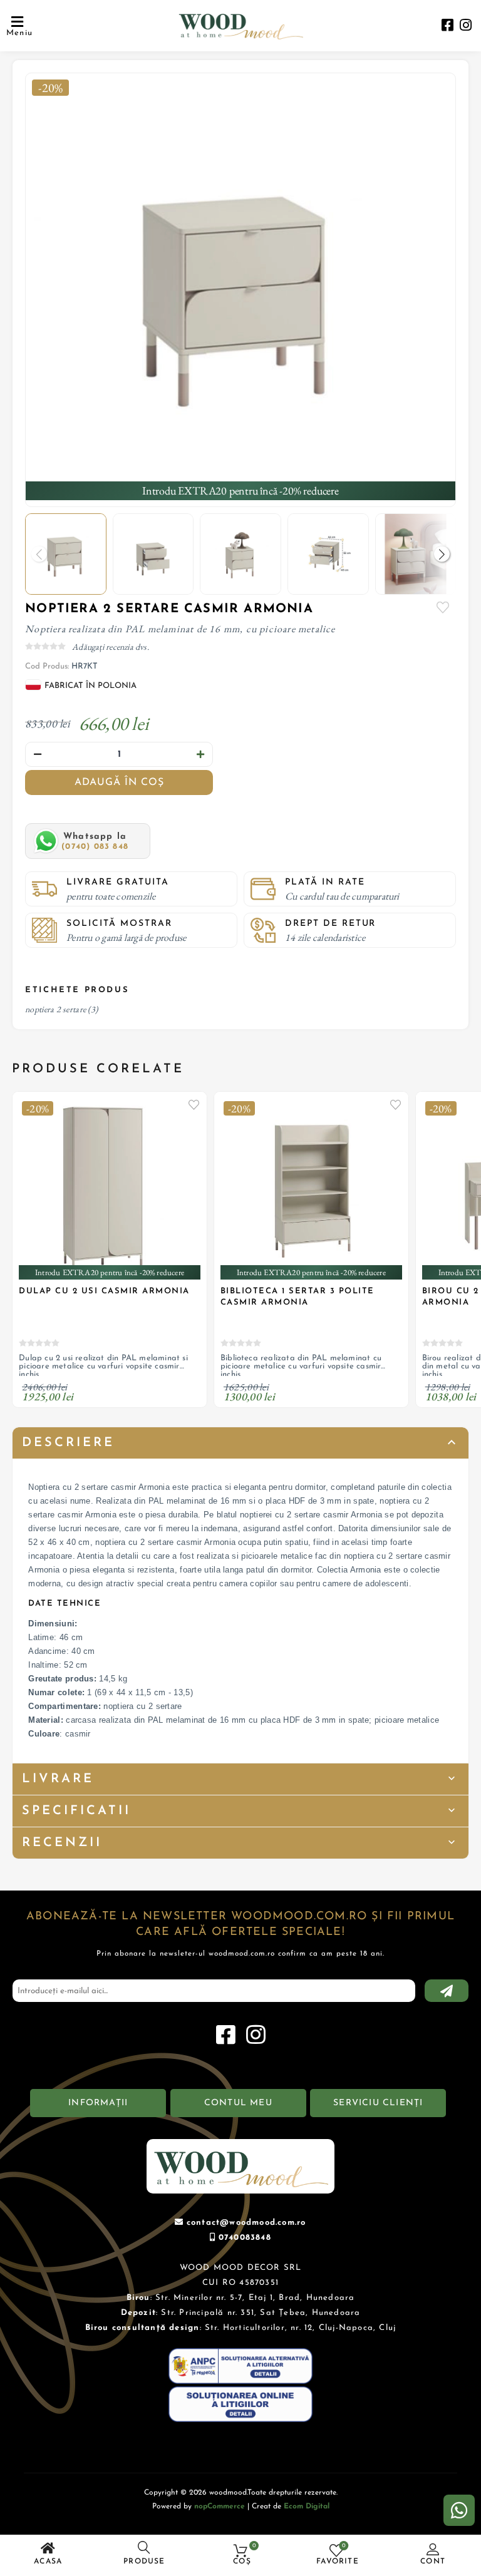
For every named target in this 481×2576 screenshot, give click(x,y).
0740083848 (245, 2238)
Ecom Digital (307, 2507)
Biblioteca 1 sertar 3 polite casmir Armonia (297, 1297)
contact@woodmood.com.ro (246, 2223)
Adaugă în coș (119, 783)
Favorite (443, 607)
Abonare (447, 1991)
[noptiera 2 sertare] (240, 288)
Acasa (48, 2562)
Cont (433, 2562)
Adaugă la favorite (194, 1104)
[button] (442, 554)
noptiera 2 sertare (55, 1009)
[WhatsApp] (459, 2510)
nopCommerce (220, 2507)
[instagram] (466, 27)
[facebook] (447, 27)
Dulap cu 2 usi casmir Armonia (104, 1291)
